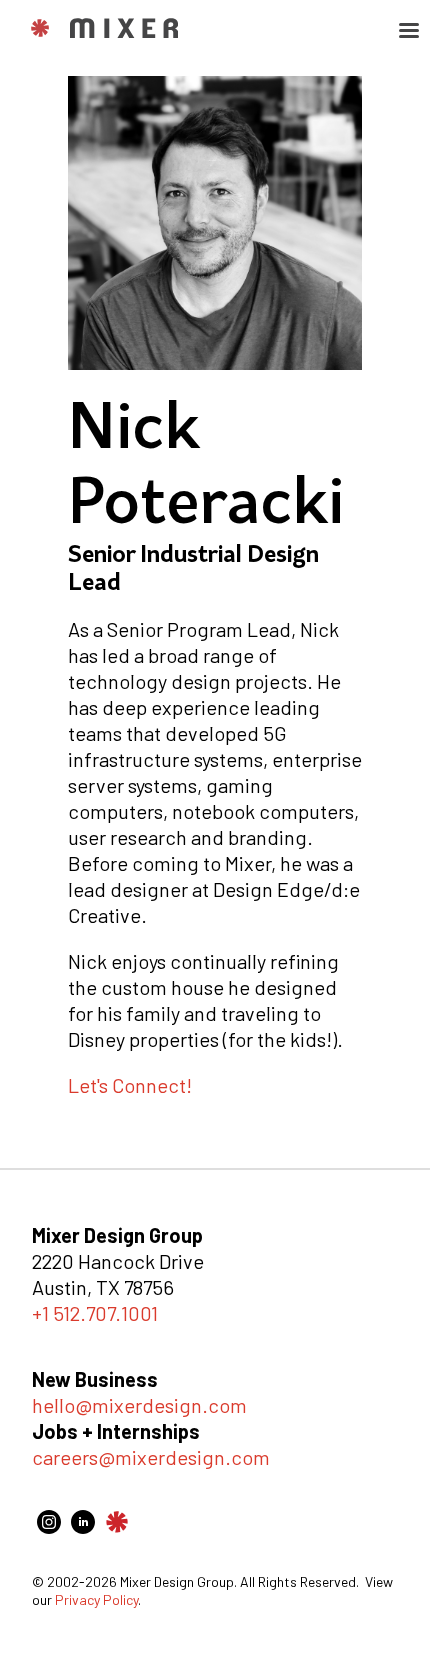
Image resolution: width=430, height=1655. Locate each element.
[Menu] (408, 32)
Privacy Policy (96, 1599)
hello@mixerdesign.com (139, 1405)
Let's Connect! (130, 1085)
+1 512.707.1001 (95, 1313)
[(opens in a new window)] (49, 1526)
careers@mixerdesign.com (151, 1457)
